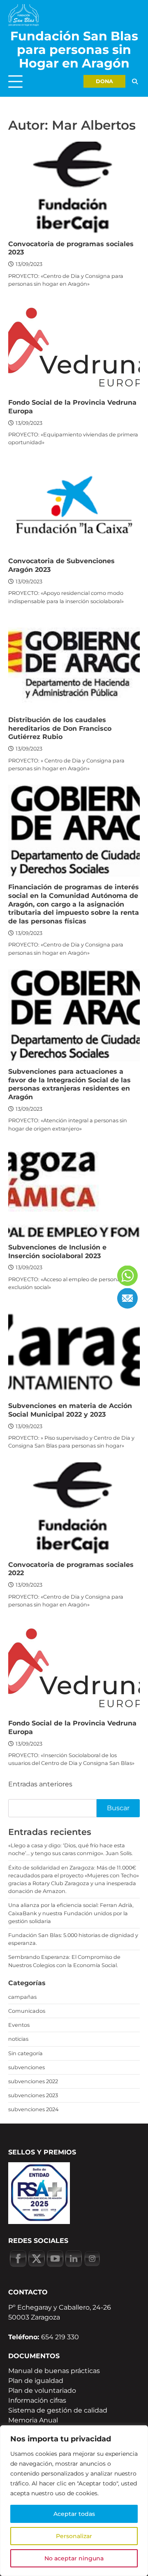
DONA (104, 81)
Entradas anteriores (40, 1784)
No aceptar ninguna (74, 2558)
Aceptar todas (74, 2514)
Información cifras (37, 2400)
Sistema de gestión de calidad (58, 2410)
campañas (22, 1997)
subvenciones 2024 (33, 2109)
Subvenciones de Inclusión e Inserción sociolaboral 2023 (57, 1252)
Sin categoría (25, 2053)
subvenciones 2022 (33, 2081)
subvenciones (27, 2067)
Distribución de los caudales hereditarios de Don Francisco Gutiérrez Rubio (60, 729)
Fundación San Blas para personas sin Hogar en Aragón (74, 50)
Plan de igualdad (36, 2381)
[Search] (135, 81)
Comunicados (27, 2011)
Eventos (19, 2025)
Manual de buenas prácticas (54, 2371)
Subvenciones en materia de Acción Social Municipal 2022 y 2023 (70, 1410)
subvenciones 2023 (33, 2095)
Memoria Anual (33, 2420)
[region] (74, 2501)
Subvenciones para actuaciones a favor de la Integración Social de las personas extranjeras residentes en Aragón (69, 1084)
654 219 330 (60, 2337)
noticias (18, 2039)
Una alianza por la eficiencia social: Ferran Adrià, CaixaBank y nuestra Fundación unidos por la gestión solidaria (71, 1913)
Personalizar (74, 2536)
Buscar (118, 1808)
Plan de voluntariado (42, 2391)
